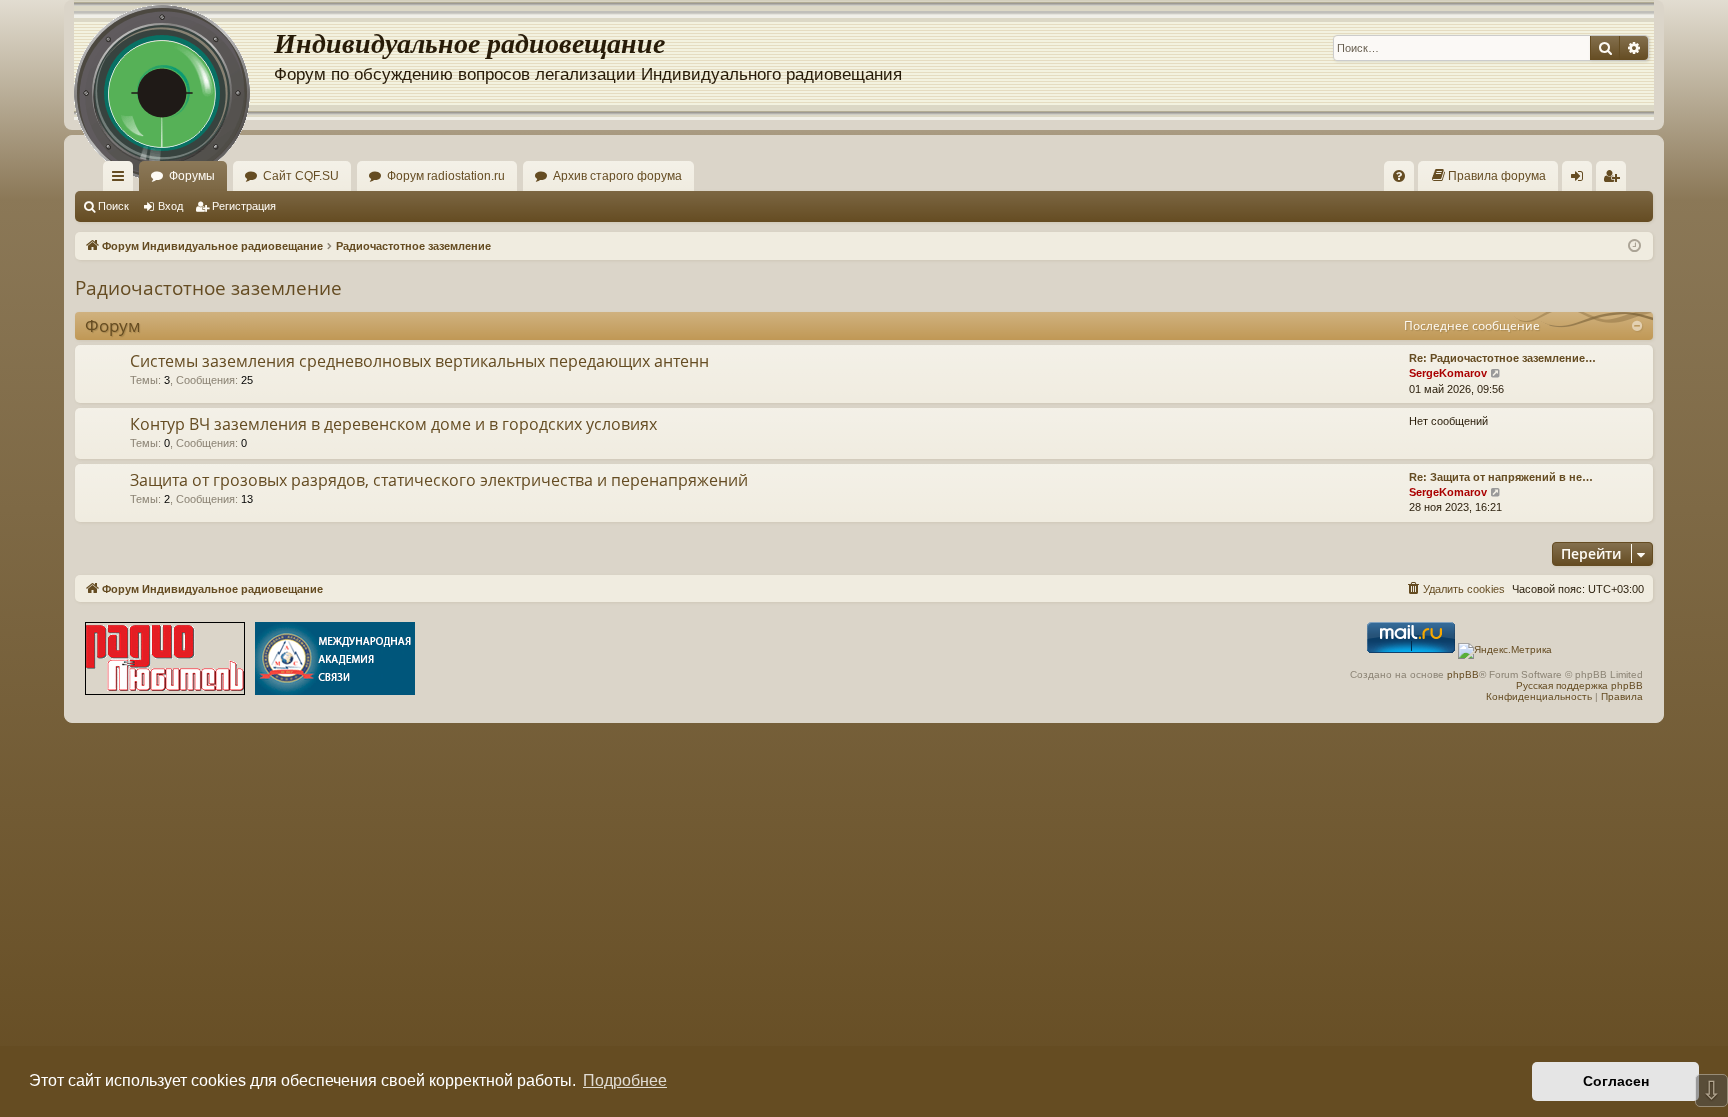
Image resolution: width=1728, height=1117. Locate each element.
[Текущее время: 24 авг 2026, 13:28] (1634, 246)
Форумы (192, 176)
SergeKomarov (1448, 373)
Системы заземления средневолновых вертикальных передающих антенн (419, 361)
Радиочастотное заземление (208, 288)
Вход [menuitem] (1581, 180)
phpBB (1463, 674)
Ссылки (122, 180)
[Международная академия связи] (335, 660)
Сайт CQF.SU (301, 176)
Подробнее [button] (625, 1080)
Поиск (113, 206)
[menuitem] (1399, 176)
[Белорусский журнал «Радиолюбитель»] (165, 660)
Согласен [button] (1616, 1081)
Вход (170, 206)
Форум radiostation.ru (446, 176)
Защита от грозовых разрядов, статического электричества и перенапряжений (439, 480)
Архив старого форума (617, 176)
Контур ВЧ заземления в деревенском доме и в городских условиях (393, 424)
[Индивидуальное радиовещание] (174, 60)
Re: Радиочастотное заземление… (1502, 358)
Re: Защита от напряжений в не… (1501, 477)
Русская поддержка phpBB (1579, 685)
